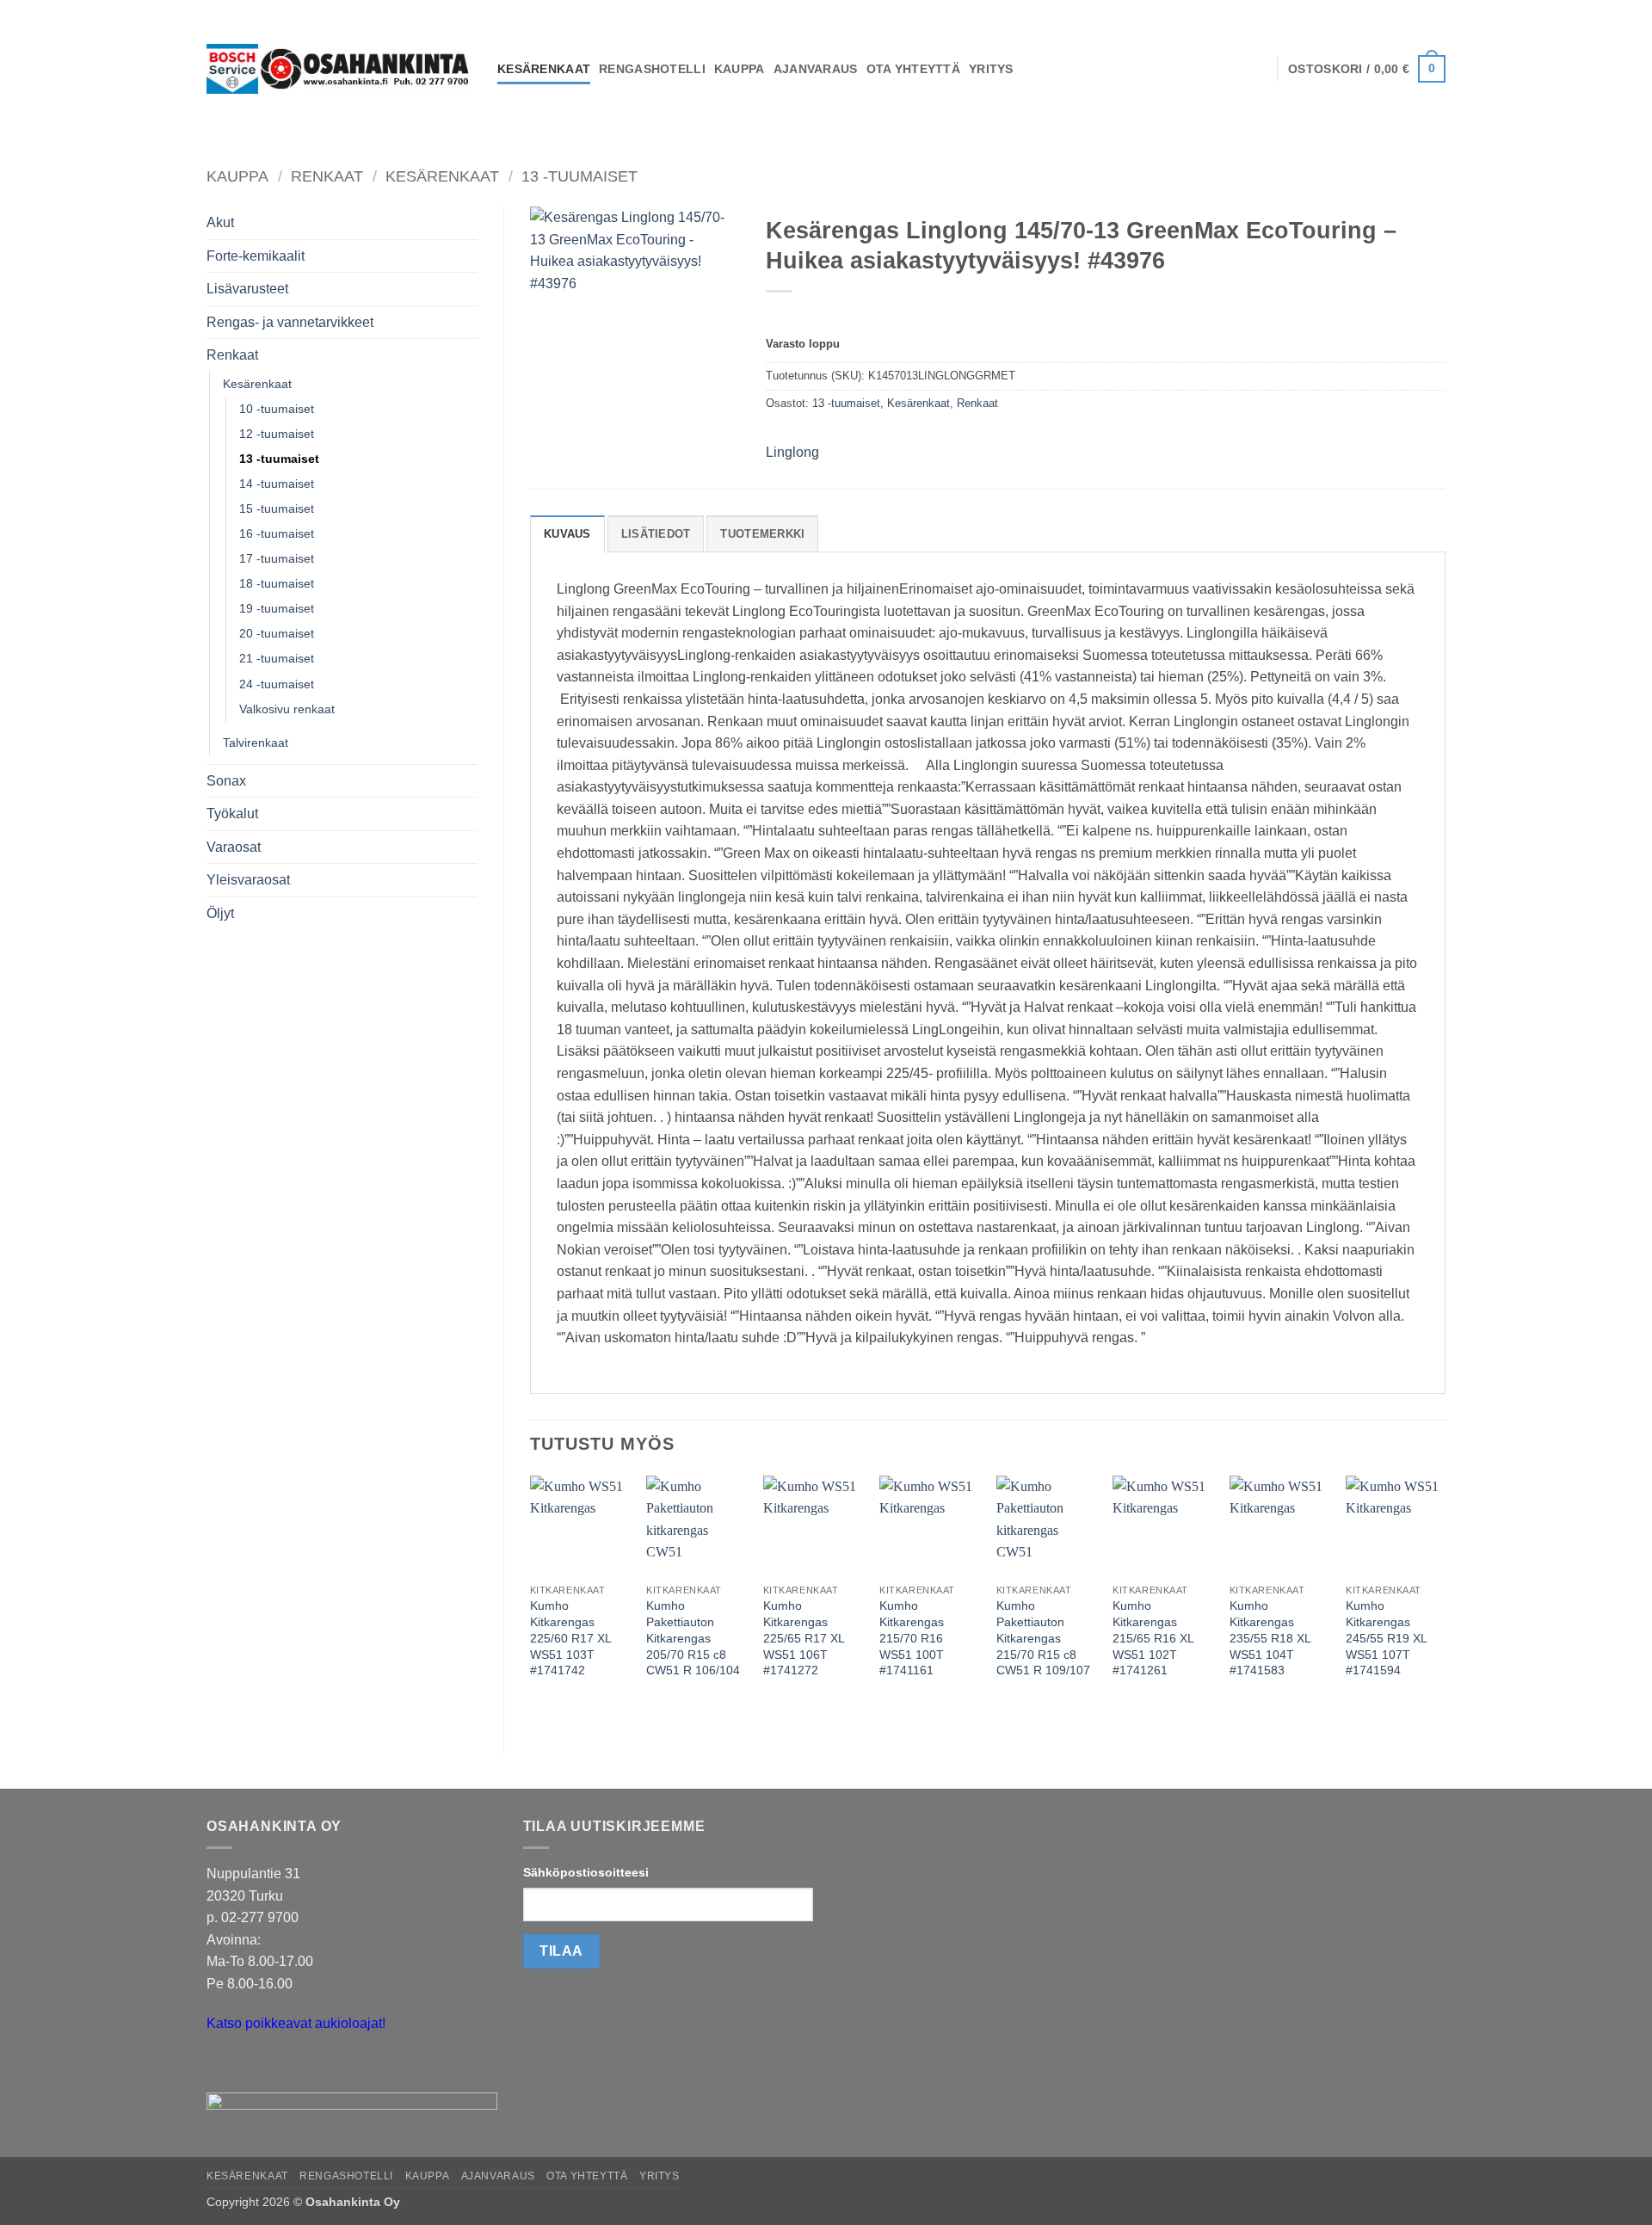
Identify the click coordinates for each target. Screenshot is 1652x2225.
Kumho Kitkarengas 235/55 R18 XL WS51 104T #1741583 (1270, 1638)
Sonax (226, 781)
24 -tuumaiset (277, 684)
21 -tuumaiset (277, 658)
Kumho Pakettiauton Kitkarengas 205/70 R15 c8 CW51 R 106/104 (693, 1638)
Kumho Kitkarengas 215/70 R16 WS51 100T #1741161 (912, 1638)
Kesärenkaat (442, 176)
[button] (1367, 69)
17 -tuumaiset (277, 558)
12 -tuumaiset (277, 434)
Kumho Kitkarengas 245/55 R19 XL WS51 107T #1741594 (1386, 1638)
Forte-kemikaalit (256, 256)
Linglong (792, 452)
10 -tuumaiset (277, 409)
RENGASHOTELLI (652, 69)
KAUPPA (740, 69)
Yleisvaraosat (248, 880)
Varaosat (234, 847)
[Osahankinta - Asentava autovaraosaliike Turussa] (339, 69)
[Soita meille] (253, 2067)
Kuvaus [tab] (567, 534)
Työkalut (232, 814)
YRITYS (991, 69)
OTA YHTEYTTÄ (913, 69)
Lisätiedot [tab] (656, 534)
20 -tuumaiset (277, 633)
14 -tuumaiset (277, 484)
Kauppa (237, 176)
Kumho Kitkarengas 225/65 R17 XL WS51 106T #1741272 (804, 1638)
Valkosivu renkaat (287, 709)
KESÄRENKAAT (544, 69)
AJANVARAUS (816, 69)
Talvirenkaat (256, 743)
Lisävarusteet (247, 289)
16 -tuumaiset (277, 533)
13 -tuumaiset (579, 176)
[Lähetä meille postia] (222, 2067)
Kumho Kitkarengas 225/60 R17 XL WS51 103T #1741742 (570, 1638)
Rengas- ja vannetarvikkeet (290, 322)
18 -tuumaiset (277, 583)
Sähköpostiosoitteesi (586, 1872)
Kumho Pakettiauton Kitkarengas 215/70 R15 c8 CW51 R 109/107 (1043, 1638)
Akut (220, 222)
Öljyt (220, 913)
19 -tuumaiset (277, 608)
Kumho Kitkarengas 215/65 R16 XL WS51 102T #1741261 (1153, 1638)
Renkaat (327, 176)
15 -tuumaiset (277, 508)
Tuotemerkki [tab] (762, 534)
